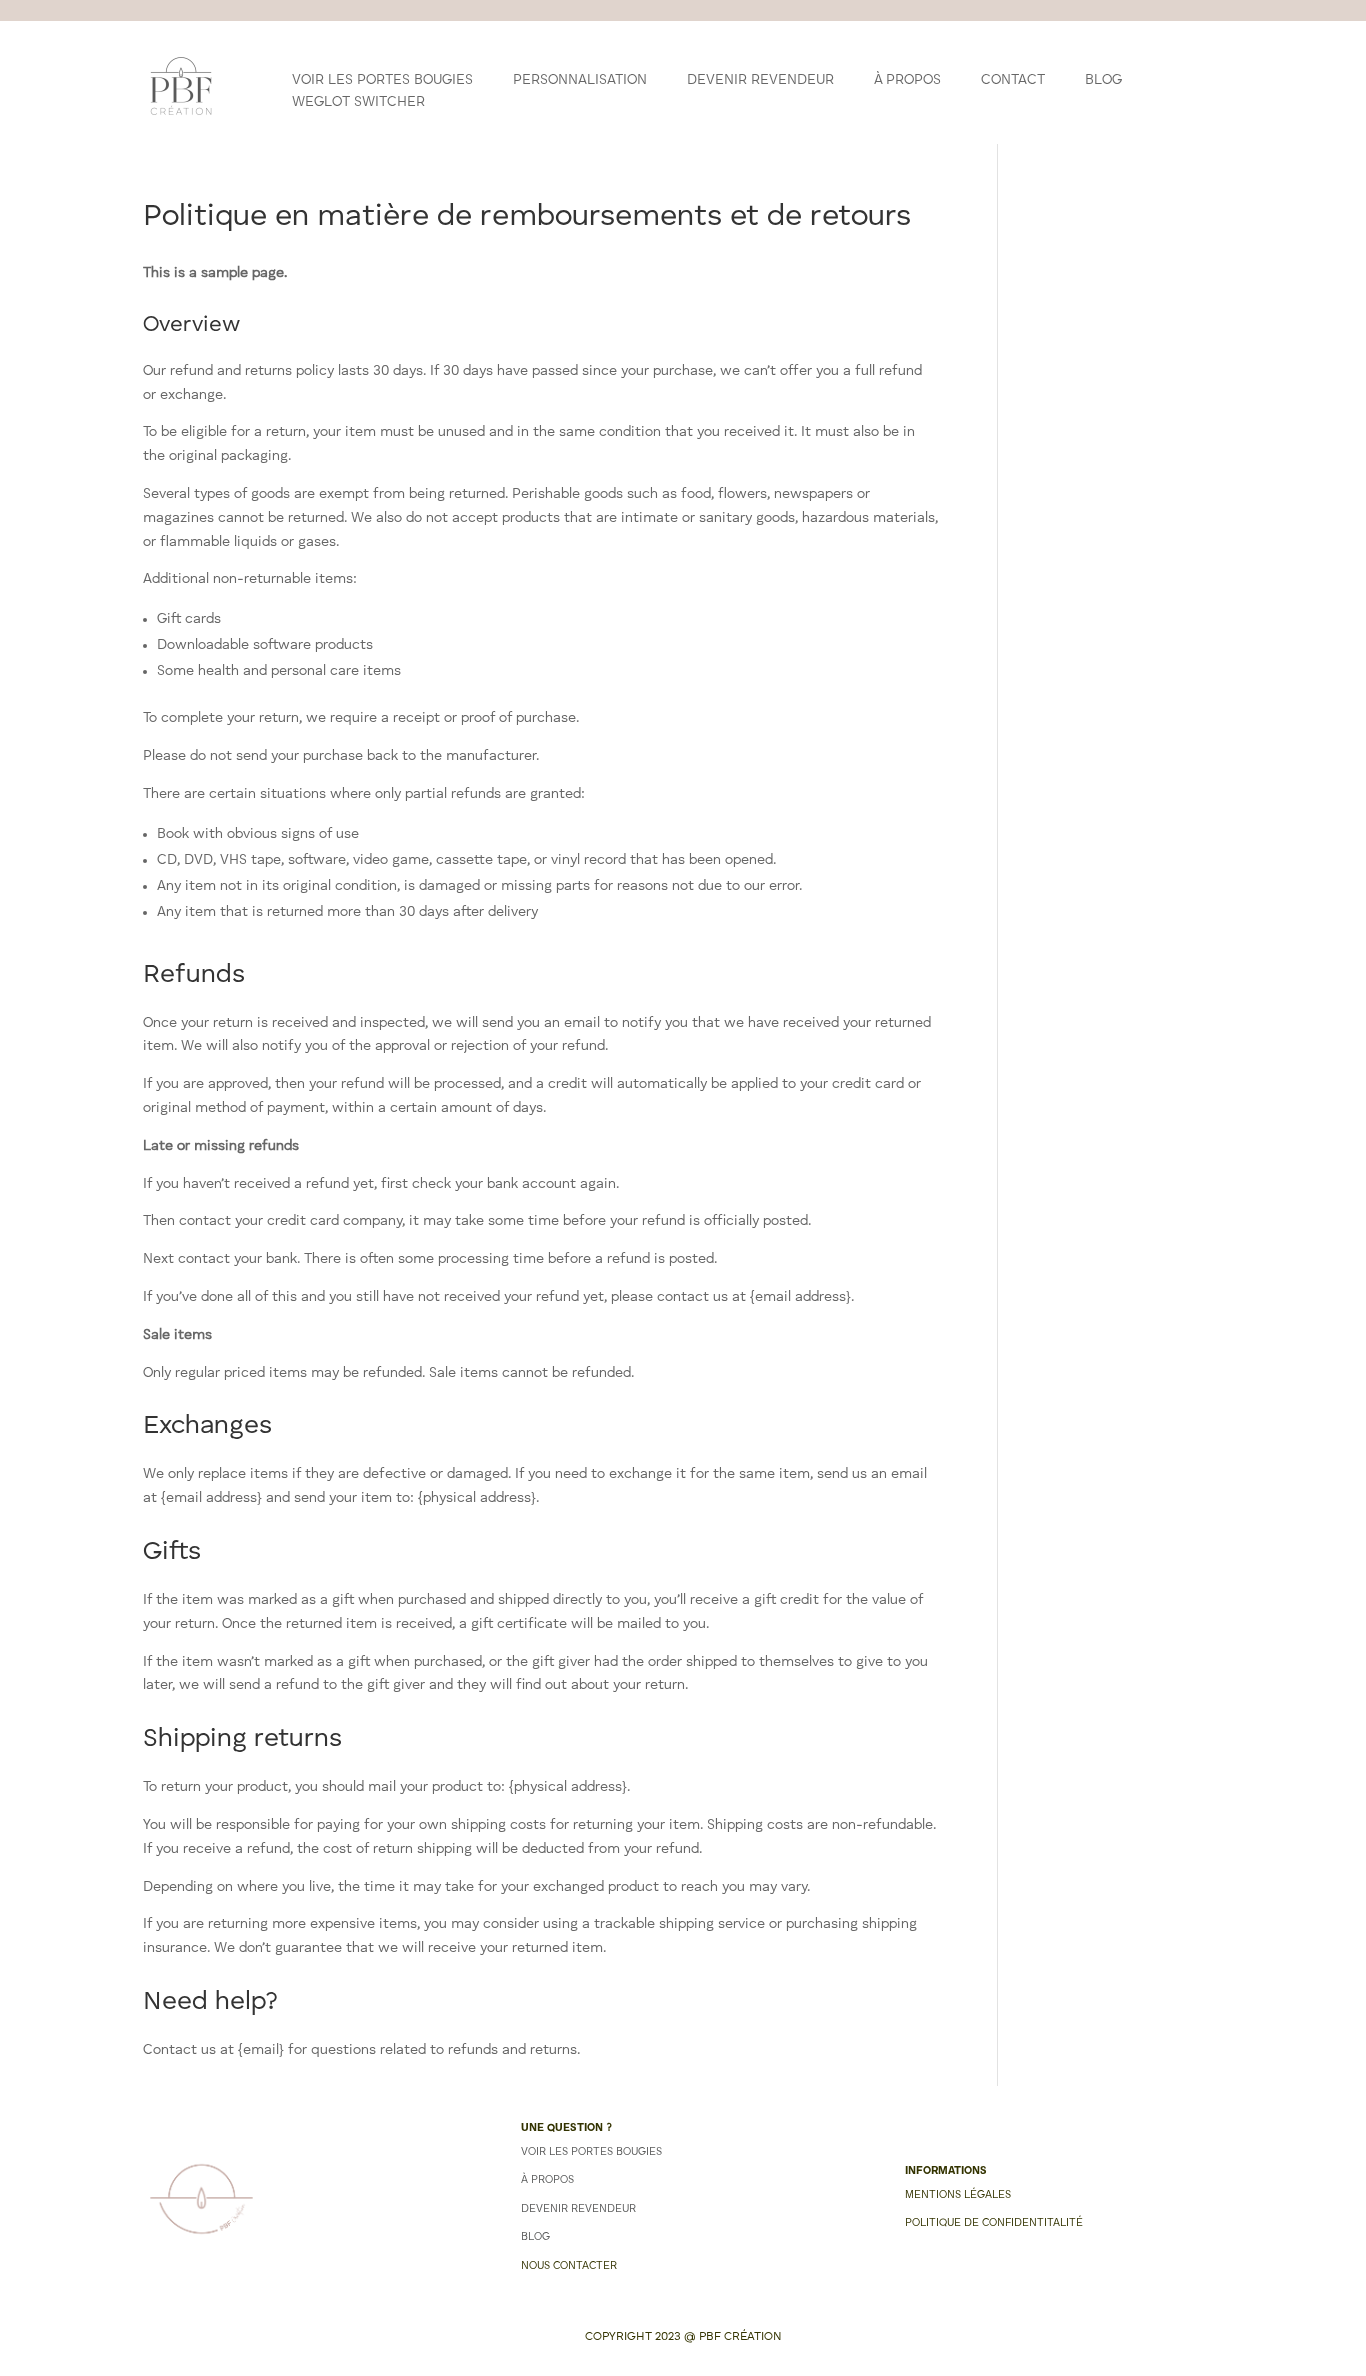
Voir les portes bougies (382, 80)
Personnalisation (580, 80)
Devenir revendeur (760, 80)
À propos (907, 80)
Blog (1103, 80)
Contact (1013, 80)
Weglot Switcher (358, 102)
